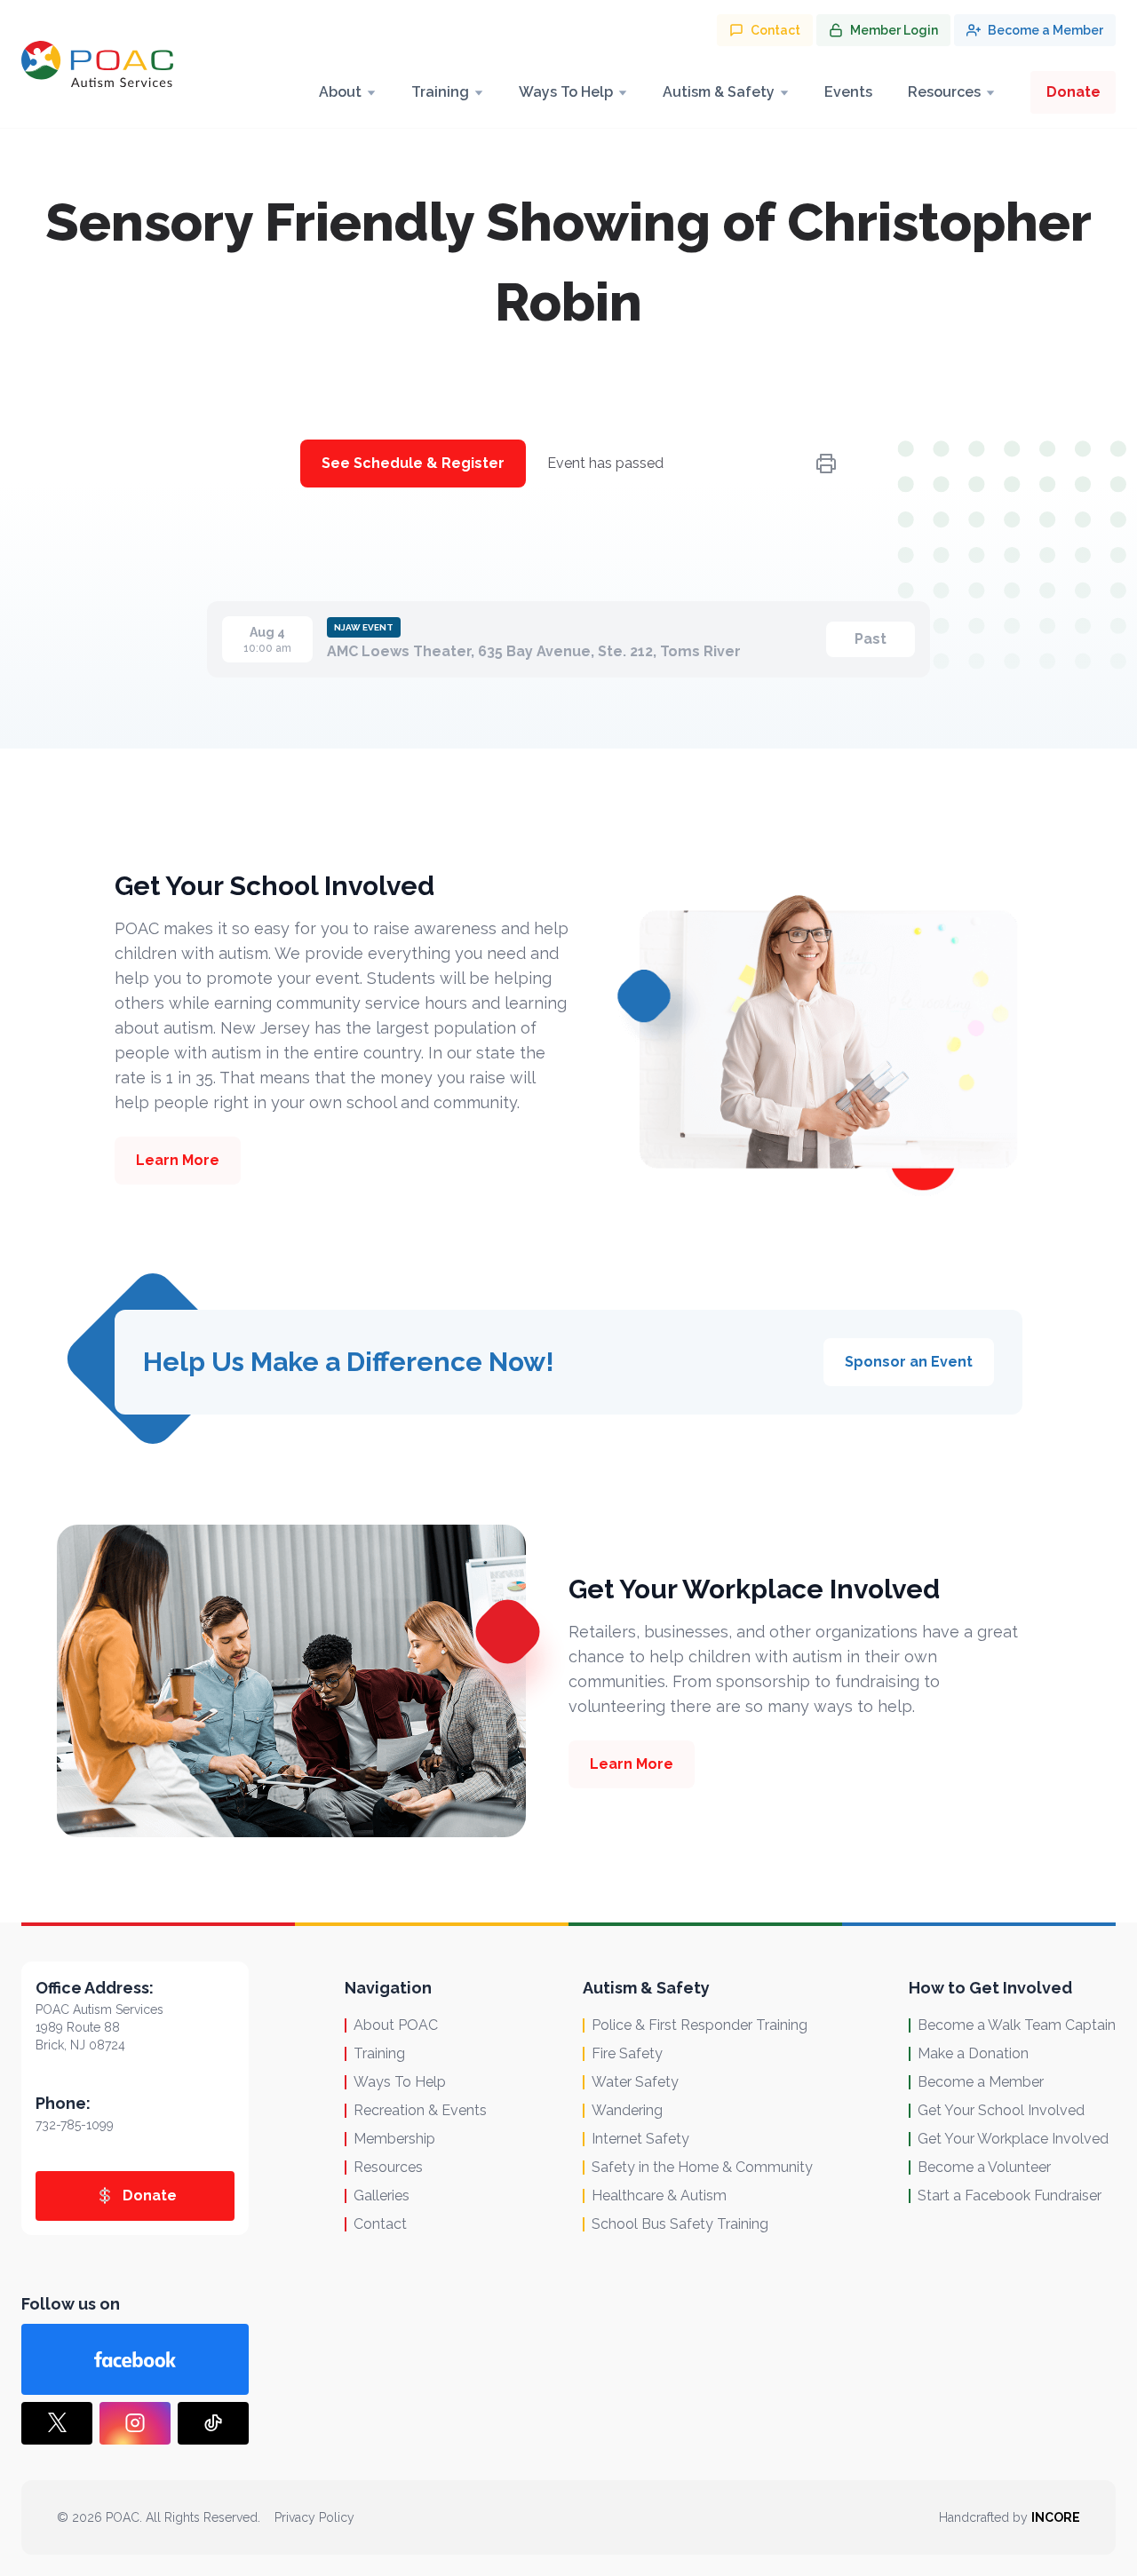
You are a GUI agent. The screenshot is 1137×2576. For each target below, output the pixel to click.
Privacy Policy (314, 2517)
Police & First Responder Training (700, 2025)
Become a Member (981, 2082)
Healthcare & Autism (659, 2196)
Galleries (382, 2196)
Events (848, 92)
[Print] (826, 464)
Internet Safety (640, 2139)
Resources (944, 92)
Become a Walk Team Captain (1017, 2025)
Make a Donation (973, 2053)
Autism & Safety (719, 92)
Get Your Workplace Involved (1013, 2139)
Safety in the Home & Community (702, 2167)
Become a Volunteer (984, 2167)
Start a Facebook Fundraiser (1010, 2196)
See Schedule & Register (413, 463)
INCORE (1056, 2517)
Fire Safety (627, 2053)
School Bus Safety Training (680, 2224)
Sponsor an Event (909, 1362)
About (340, 92)
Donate (1073, 92)
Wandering (627, 2110)
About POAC (396, 2025)
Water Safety (635, 2082)
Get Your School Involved (1001, 2110)
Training (440, 92)
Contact (380, 2224)
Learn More (178, 1160)
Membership (394, 2139)
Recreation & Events (420, 2110)
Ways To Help (566, 92)
